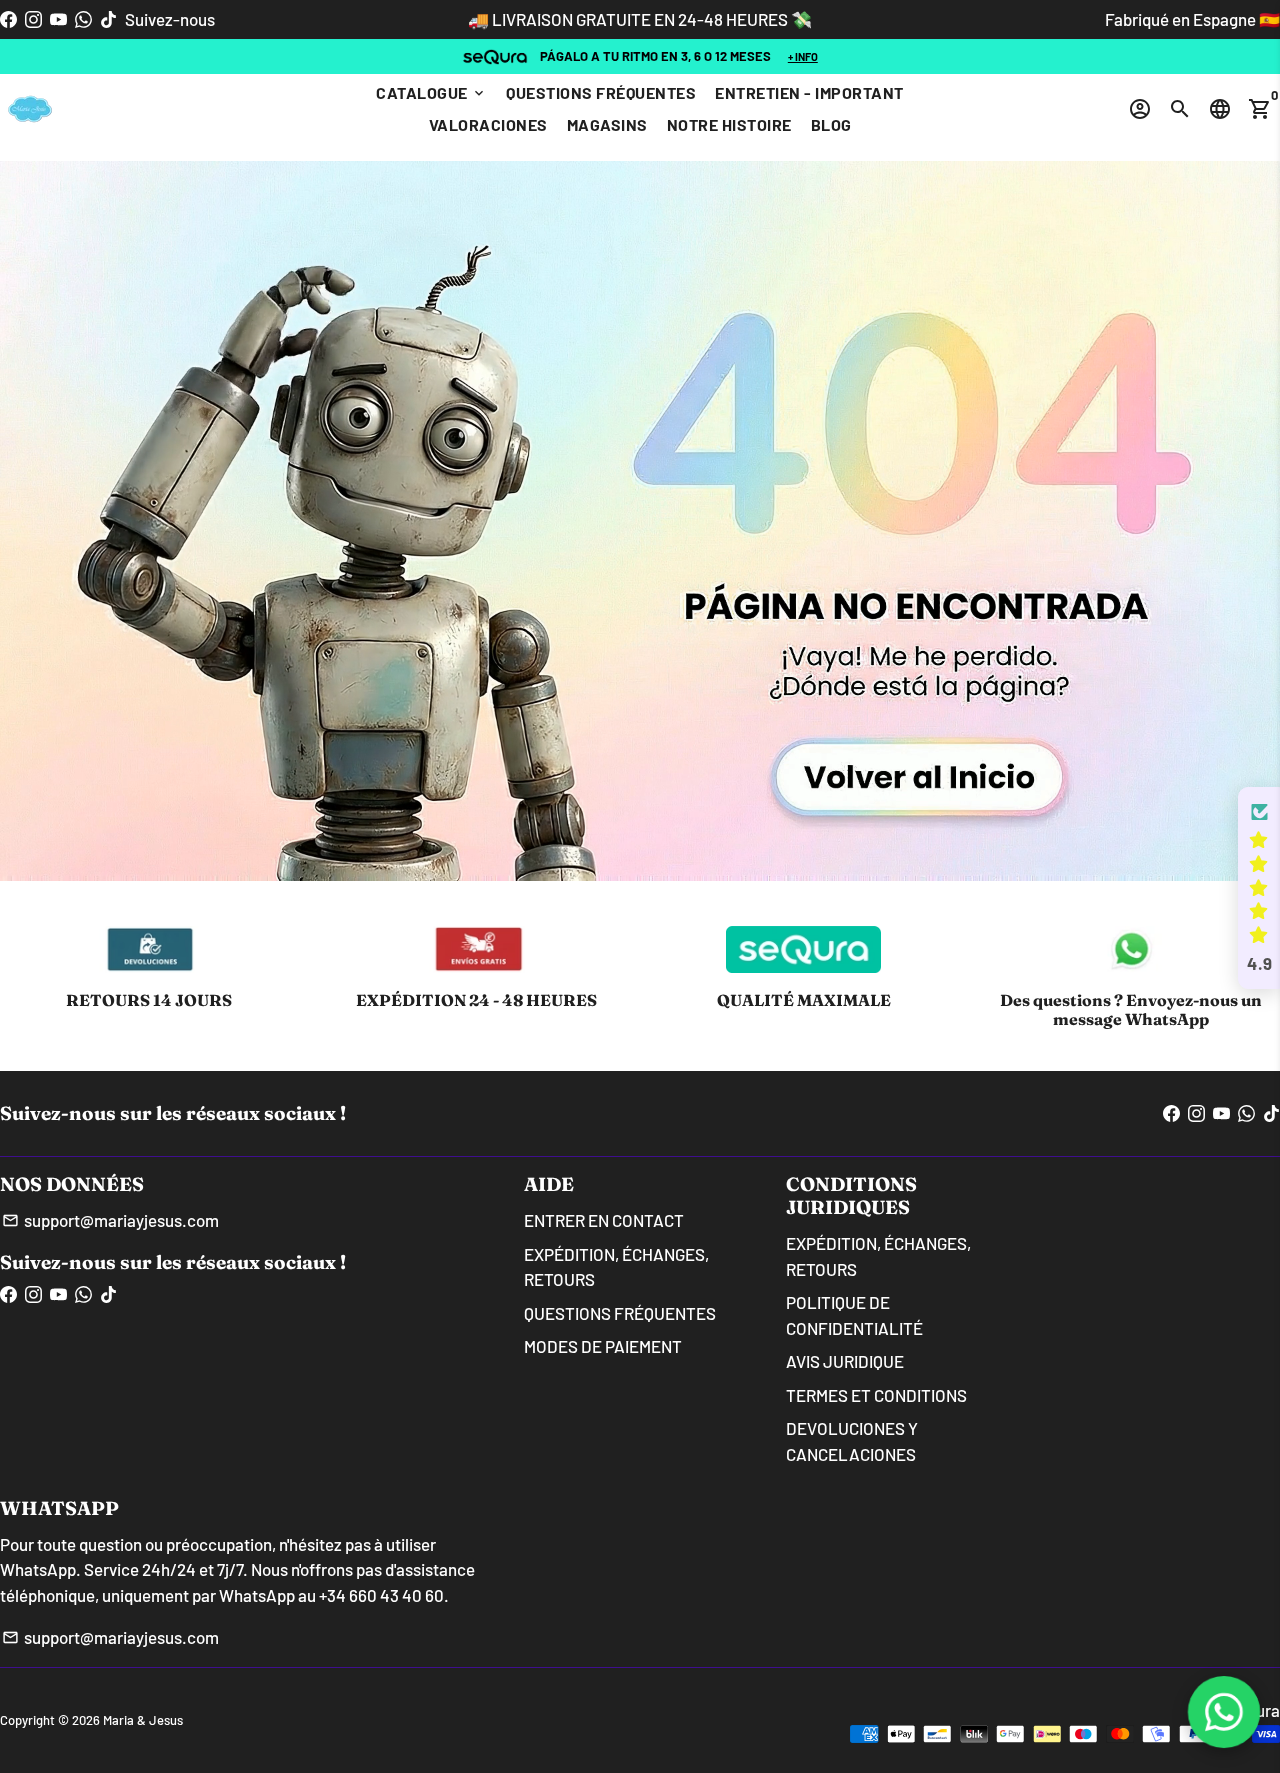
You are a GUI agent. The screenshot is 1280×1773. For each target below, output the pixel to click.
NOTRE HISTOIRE (729, 124)
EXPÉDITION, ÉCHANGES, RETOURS (616, 1267)
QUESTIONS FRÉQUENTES (601, 92)
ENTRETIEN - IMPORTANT (809, 92)
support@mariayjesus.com (110, 1220)
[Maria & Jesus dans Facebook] (8, 19)
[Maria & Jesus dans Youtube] (58, 19)
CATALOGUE (431, 92)
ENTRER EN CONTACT (604, 1220)
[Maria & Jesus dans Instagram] (33, 19)
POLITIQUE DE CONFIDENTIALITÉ (854, 1315)
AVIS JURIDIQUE (845, 1361)
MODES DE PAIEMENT (603, 1346)
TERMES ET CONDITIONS (876, 1395)
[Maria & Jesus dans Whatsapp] (83, 19)
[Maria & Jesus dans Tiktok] (108, 19)
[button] (1259, 888)
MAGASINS (607, 124)
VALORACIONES (488, 124)
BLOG (831, 124)
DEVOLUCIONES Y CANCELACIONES (852, 1441)
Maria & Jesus (143, 1720)
